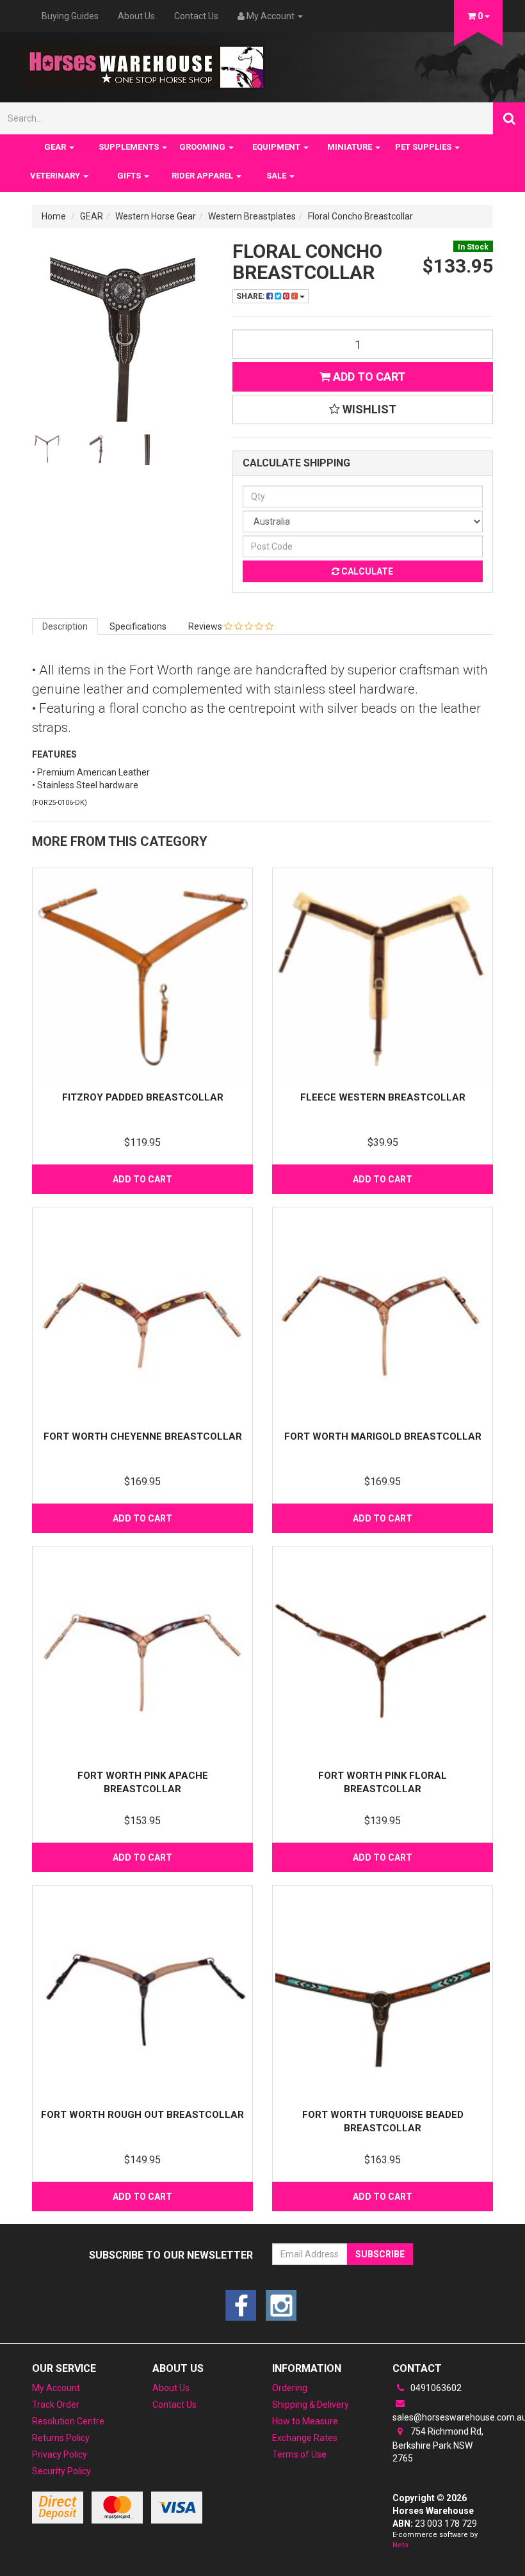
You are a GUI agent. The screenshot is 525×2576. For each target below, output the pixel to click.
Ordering (290, 2388)
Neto (400, 2545)
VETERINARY (56, 176)
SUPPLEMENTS (130, 147)
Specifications (138, 626)
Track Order (56, 2405)
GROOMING (203, 147)
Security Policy (61, 2471)
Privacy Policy (60, 2454)
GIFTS (130, 176)
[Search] (509, 118)
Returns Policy (61, 2438)
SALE (277, 176)
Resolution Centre (68, 2421)
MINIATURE (351, 147)
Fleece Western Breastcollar (383, 1097)
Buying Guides (70, 16)
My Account (56, 2388)
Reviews (206, 626)
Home (54, 216)
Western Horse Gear (156, 216)
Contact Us (196, 16)
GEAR (56, 147)
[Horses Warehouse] (144, 63)
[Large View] (47, 450)
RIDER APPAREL (203, 176)
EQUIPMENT (277, 147)
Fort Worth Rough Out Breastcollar (142, 2115)
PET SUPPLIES (424, 147)
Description (65, 626)
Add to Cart (368, 377)
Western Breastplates (252, 216)
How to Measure (305, 2421)
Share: (251, 296)
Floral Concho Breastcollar (360, 216)
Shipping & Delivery (311, 2405)
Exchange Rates (305, 2438)
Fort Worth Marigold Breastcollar (383, 1436)
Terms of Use (299, 2454)
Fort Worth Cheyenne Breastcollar (143, 1436)
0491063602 (435, 2388)
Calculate (366, 571)
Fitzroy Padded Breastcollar (143, 1097)
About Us (136, 16)
